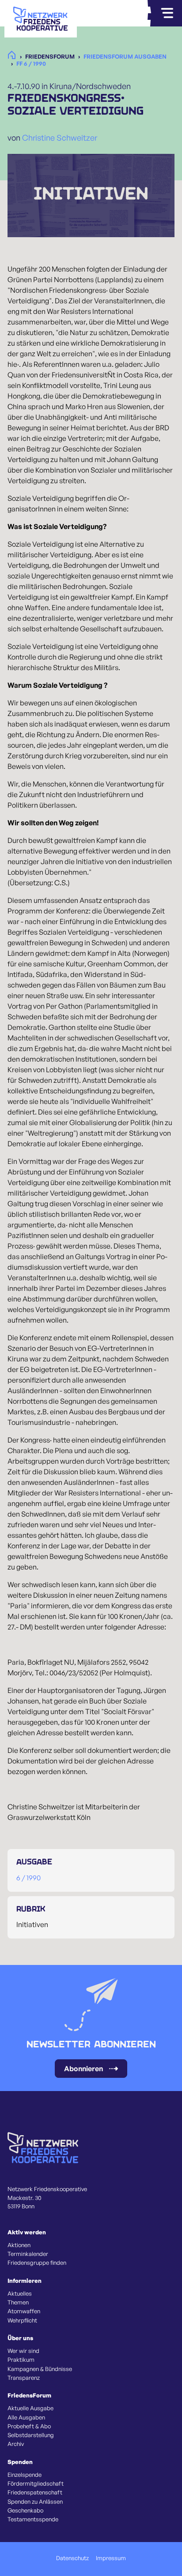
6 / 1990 (28, 1878)
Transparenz (24, 2378)
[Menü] (167, 13)
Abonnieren (83, 2069)
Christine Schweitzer (60, 138)
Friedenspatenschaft (35, 2492)
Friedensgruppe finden (37, 2263)
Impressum (111, 2558)
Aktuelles (20, 2293)
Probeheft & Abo (29, 2426)
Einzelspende (25, 2475)
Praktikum (21, 2360)
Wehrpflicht (22, 2320)
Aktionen (19, 2245)
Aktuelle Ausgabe (30, 2408)
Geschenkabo (25, 2510)
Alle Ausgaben (26, 2417)
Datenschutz (72, 2558)
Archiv (16, 2444)
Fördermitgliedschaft (36, 2483)
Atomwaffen (24, 2311)
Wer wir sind (23, 2351)
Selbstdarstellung (31, 2435)
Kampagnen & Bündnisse (40, 2369)
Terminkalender (28, 2254)
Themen (18, 2302)
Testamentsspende (33, 2519)
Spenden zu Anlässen (35, 2501)
